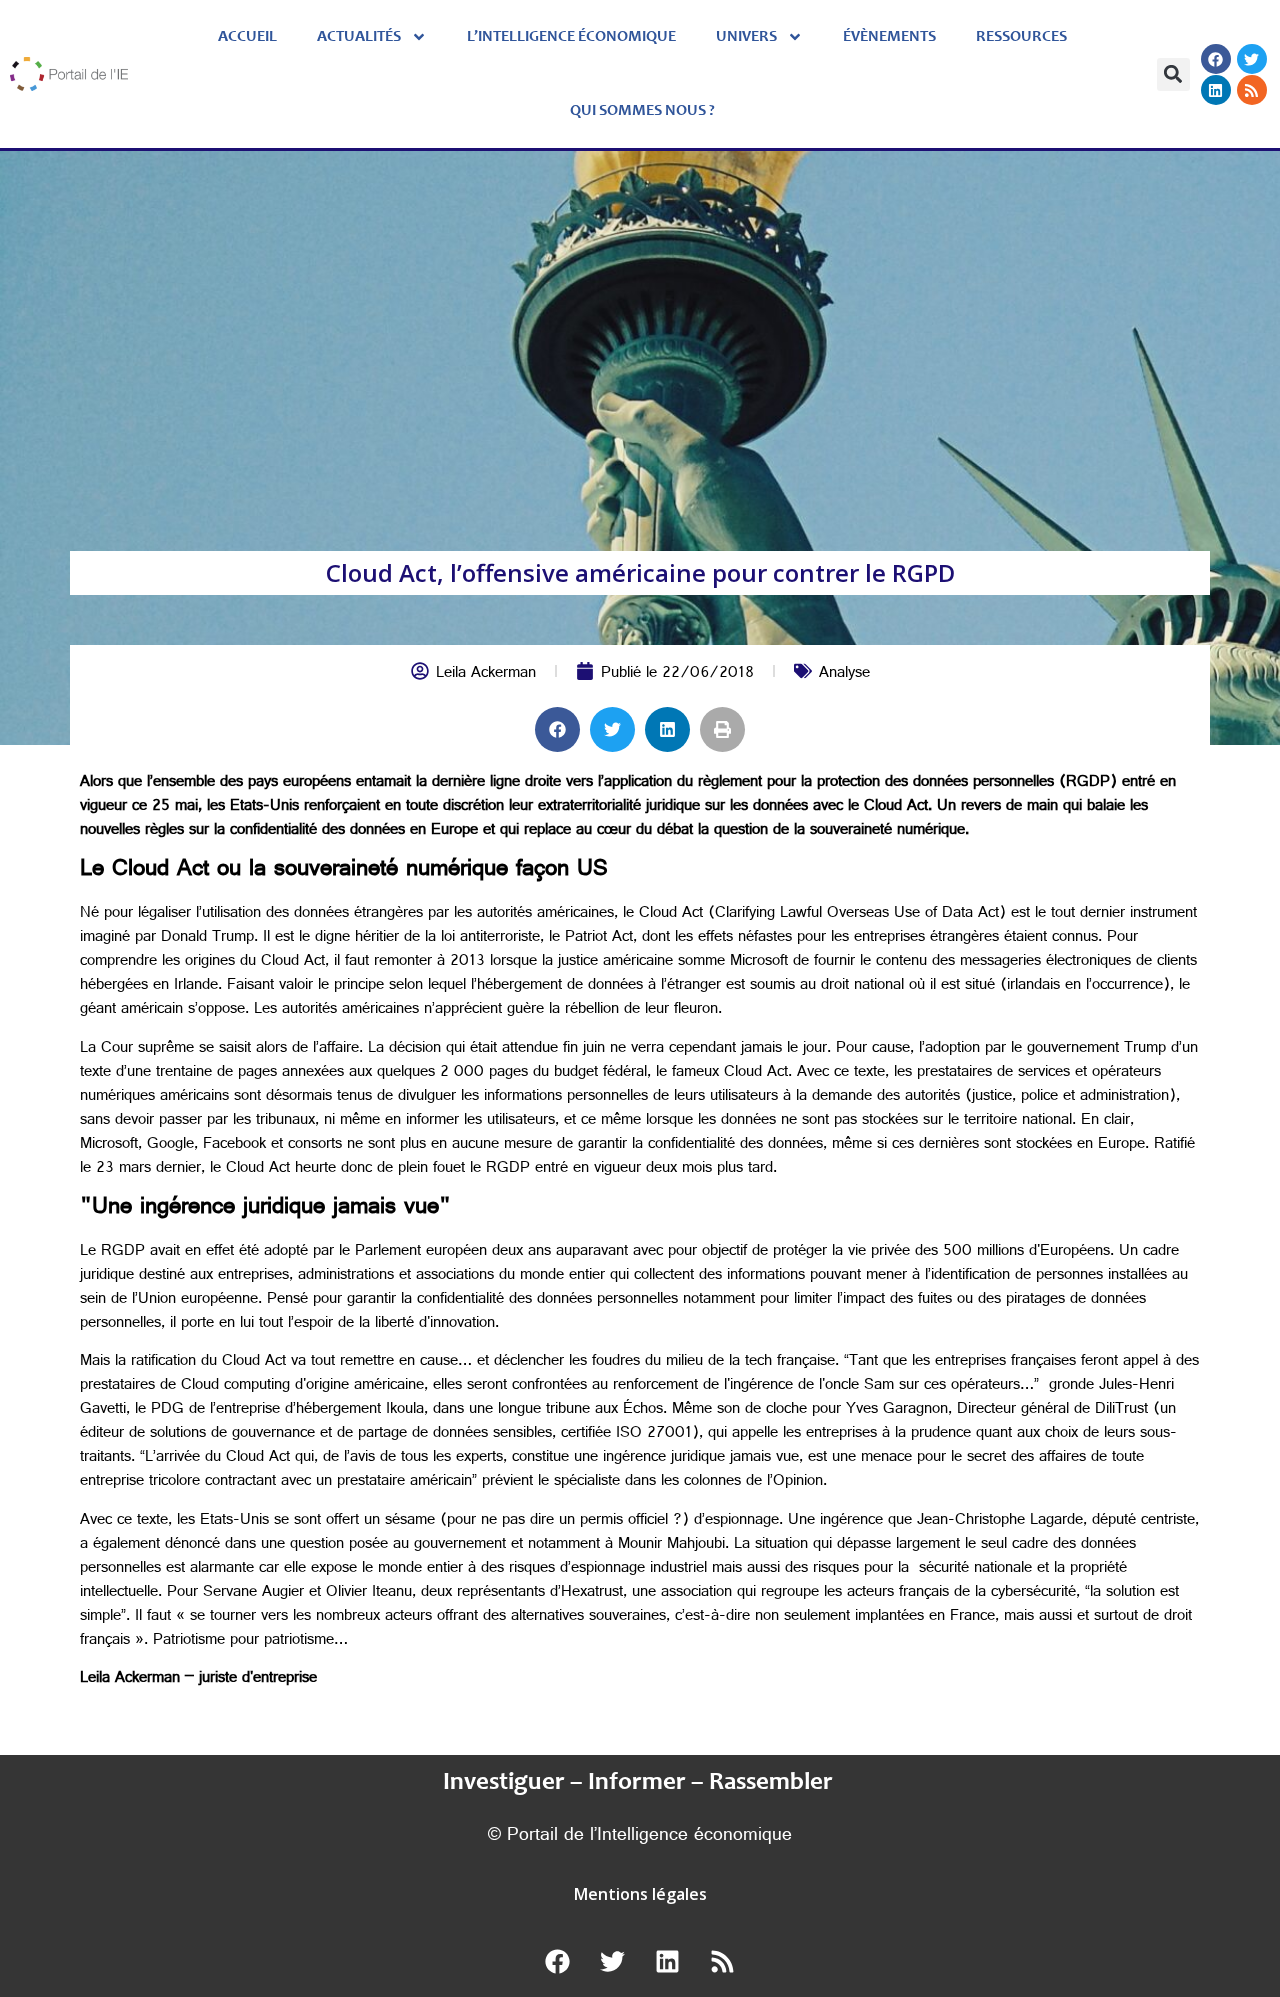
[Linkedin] (1216, 90)
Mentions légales (640, 1894)
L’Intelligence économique (571, 37)
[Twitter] (1252, 59)
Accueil (247, 37)
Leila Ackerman (486, 674)
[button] (1173, 74)
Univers (746, 37)
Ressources (1021, 37)
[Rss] (1252, 90)
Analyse (844, 674)
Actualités (359, 37)
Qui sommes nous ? (642, 111)
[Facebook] (1216, 59)
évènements (889, 37)
